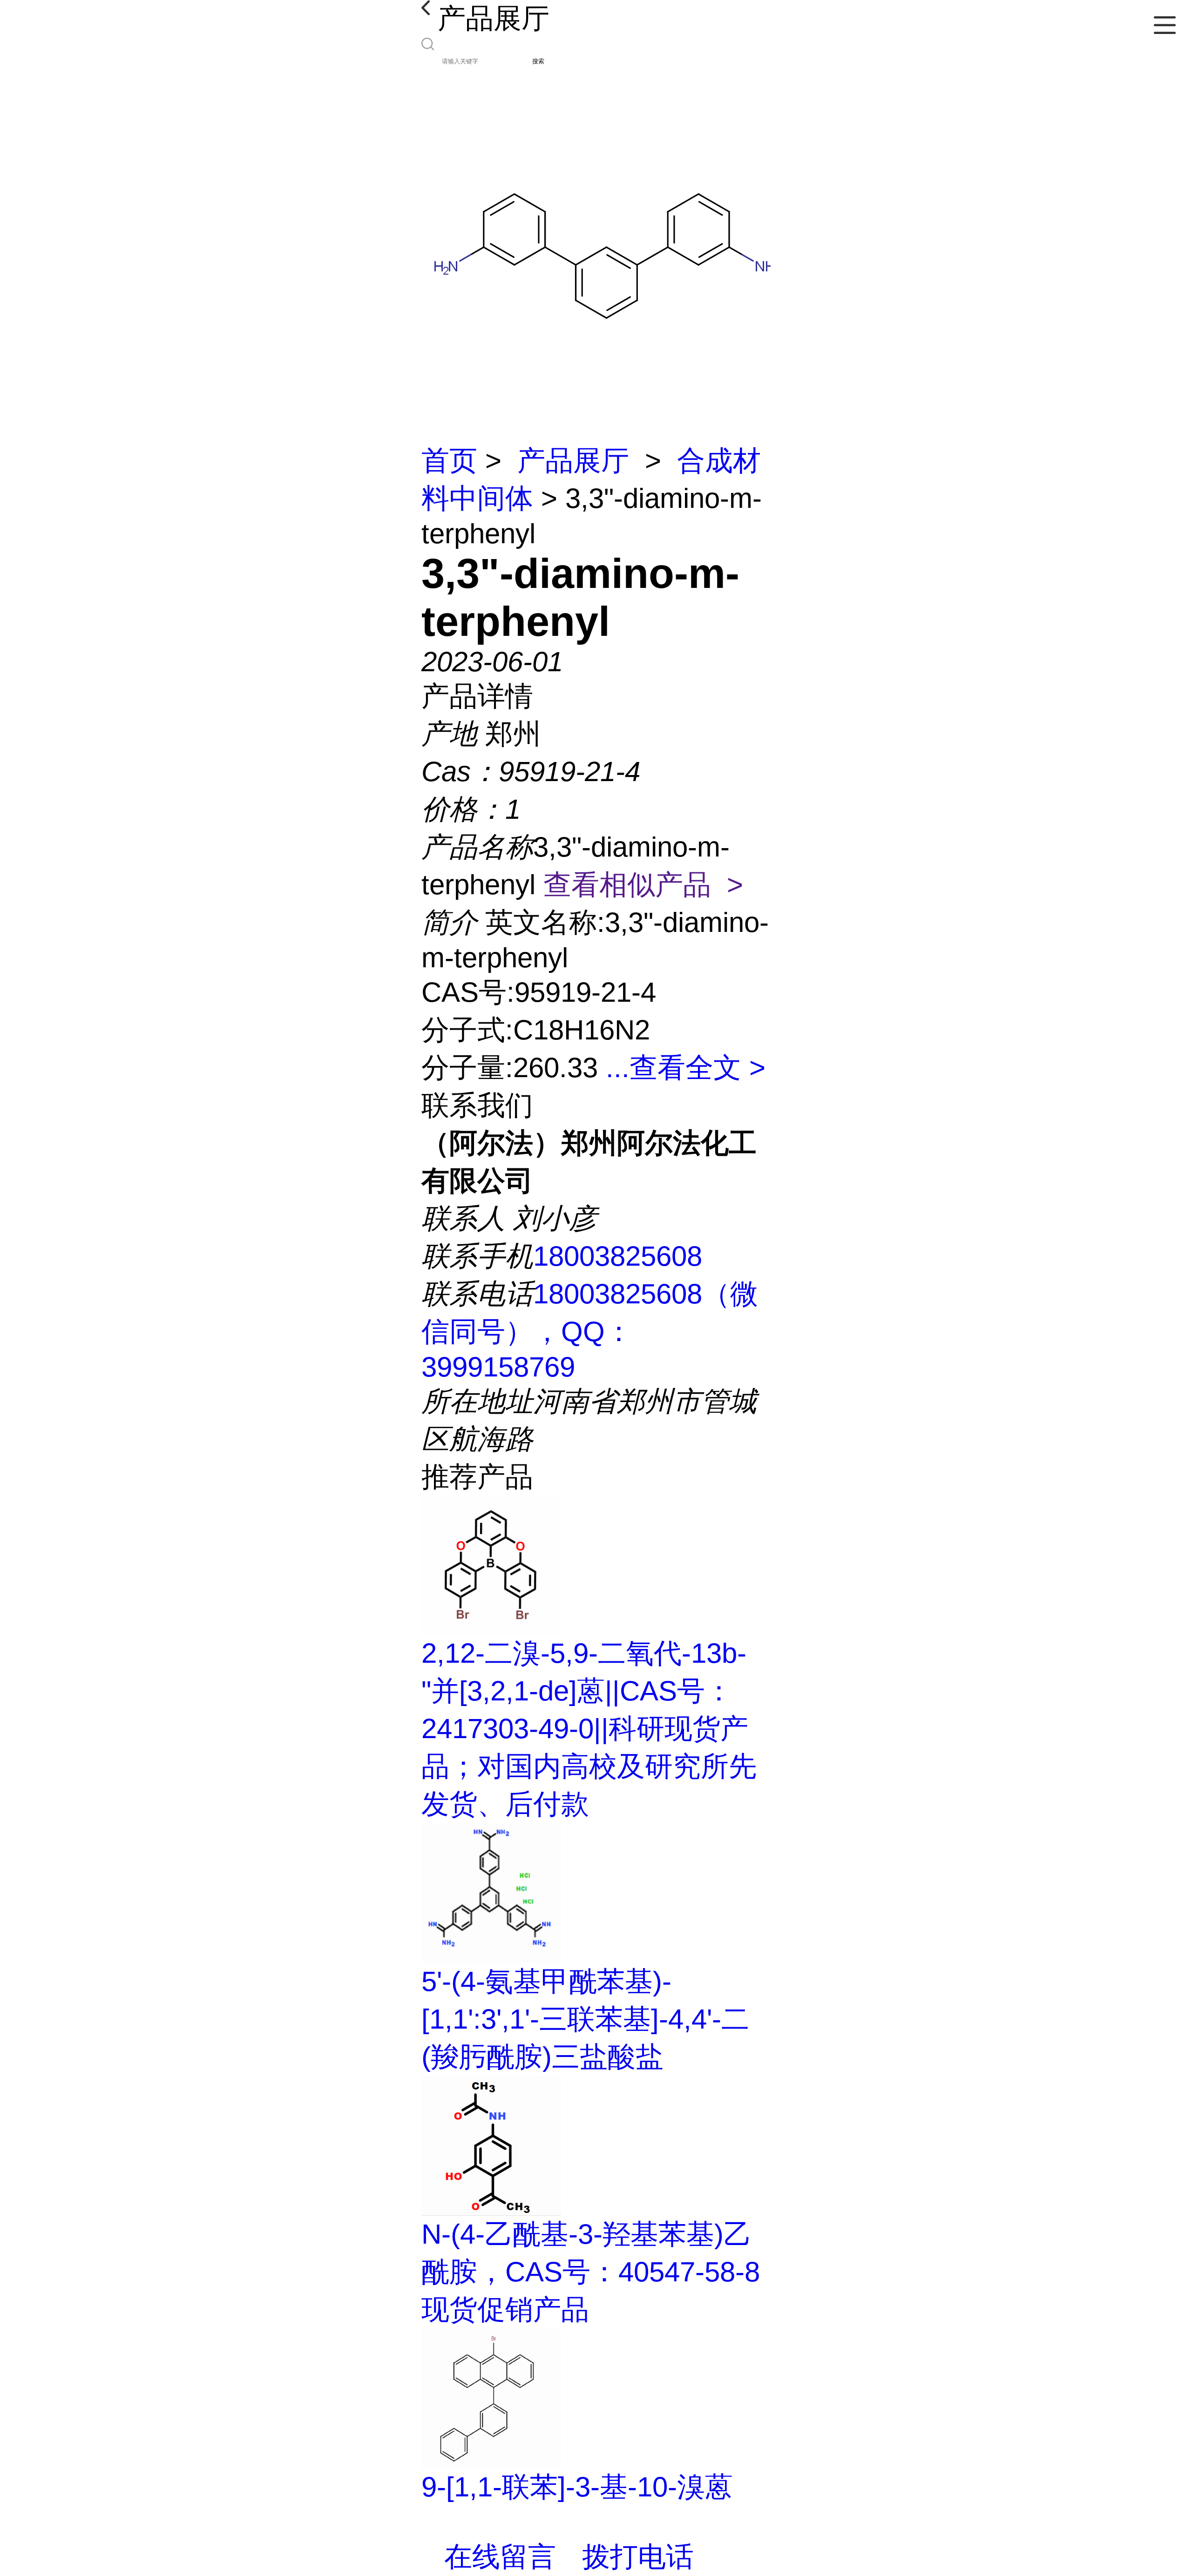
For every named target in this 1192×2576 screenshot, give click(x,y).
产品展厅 (573, 461)
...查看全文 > (686, 1068)
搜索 (538, 61)
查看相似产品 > (643, 885)
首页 (449, 461)
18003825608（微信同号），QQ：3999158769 (590, 1330)
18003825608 (618, 1256)
